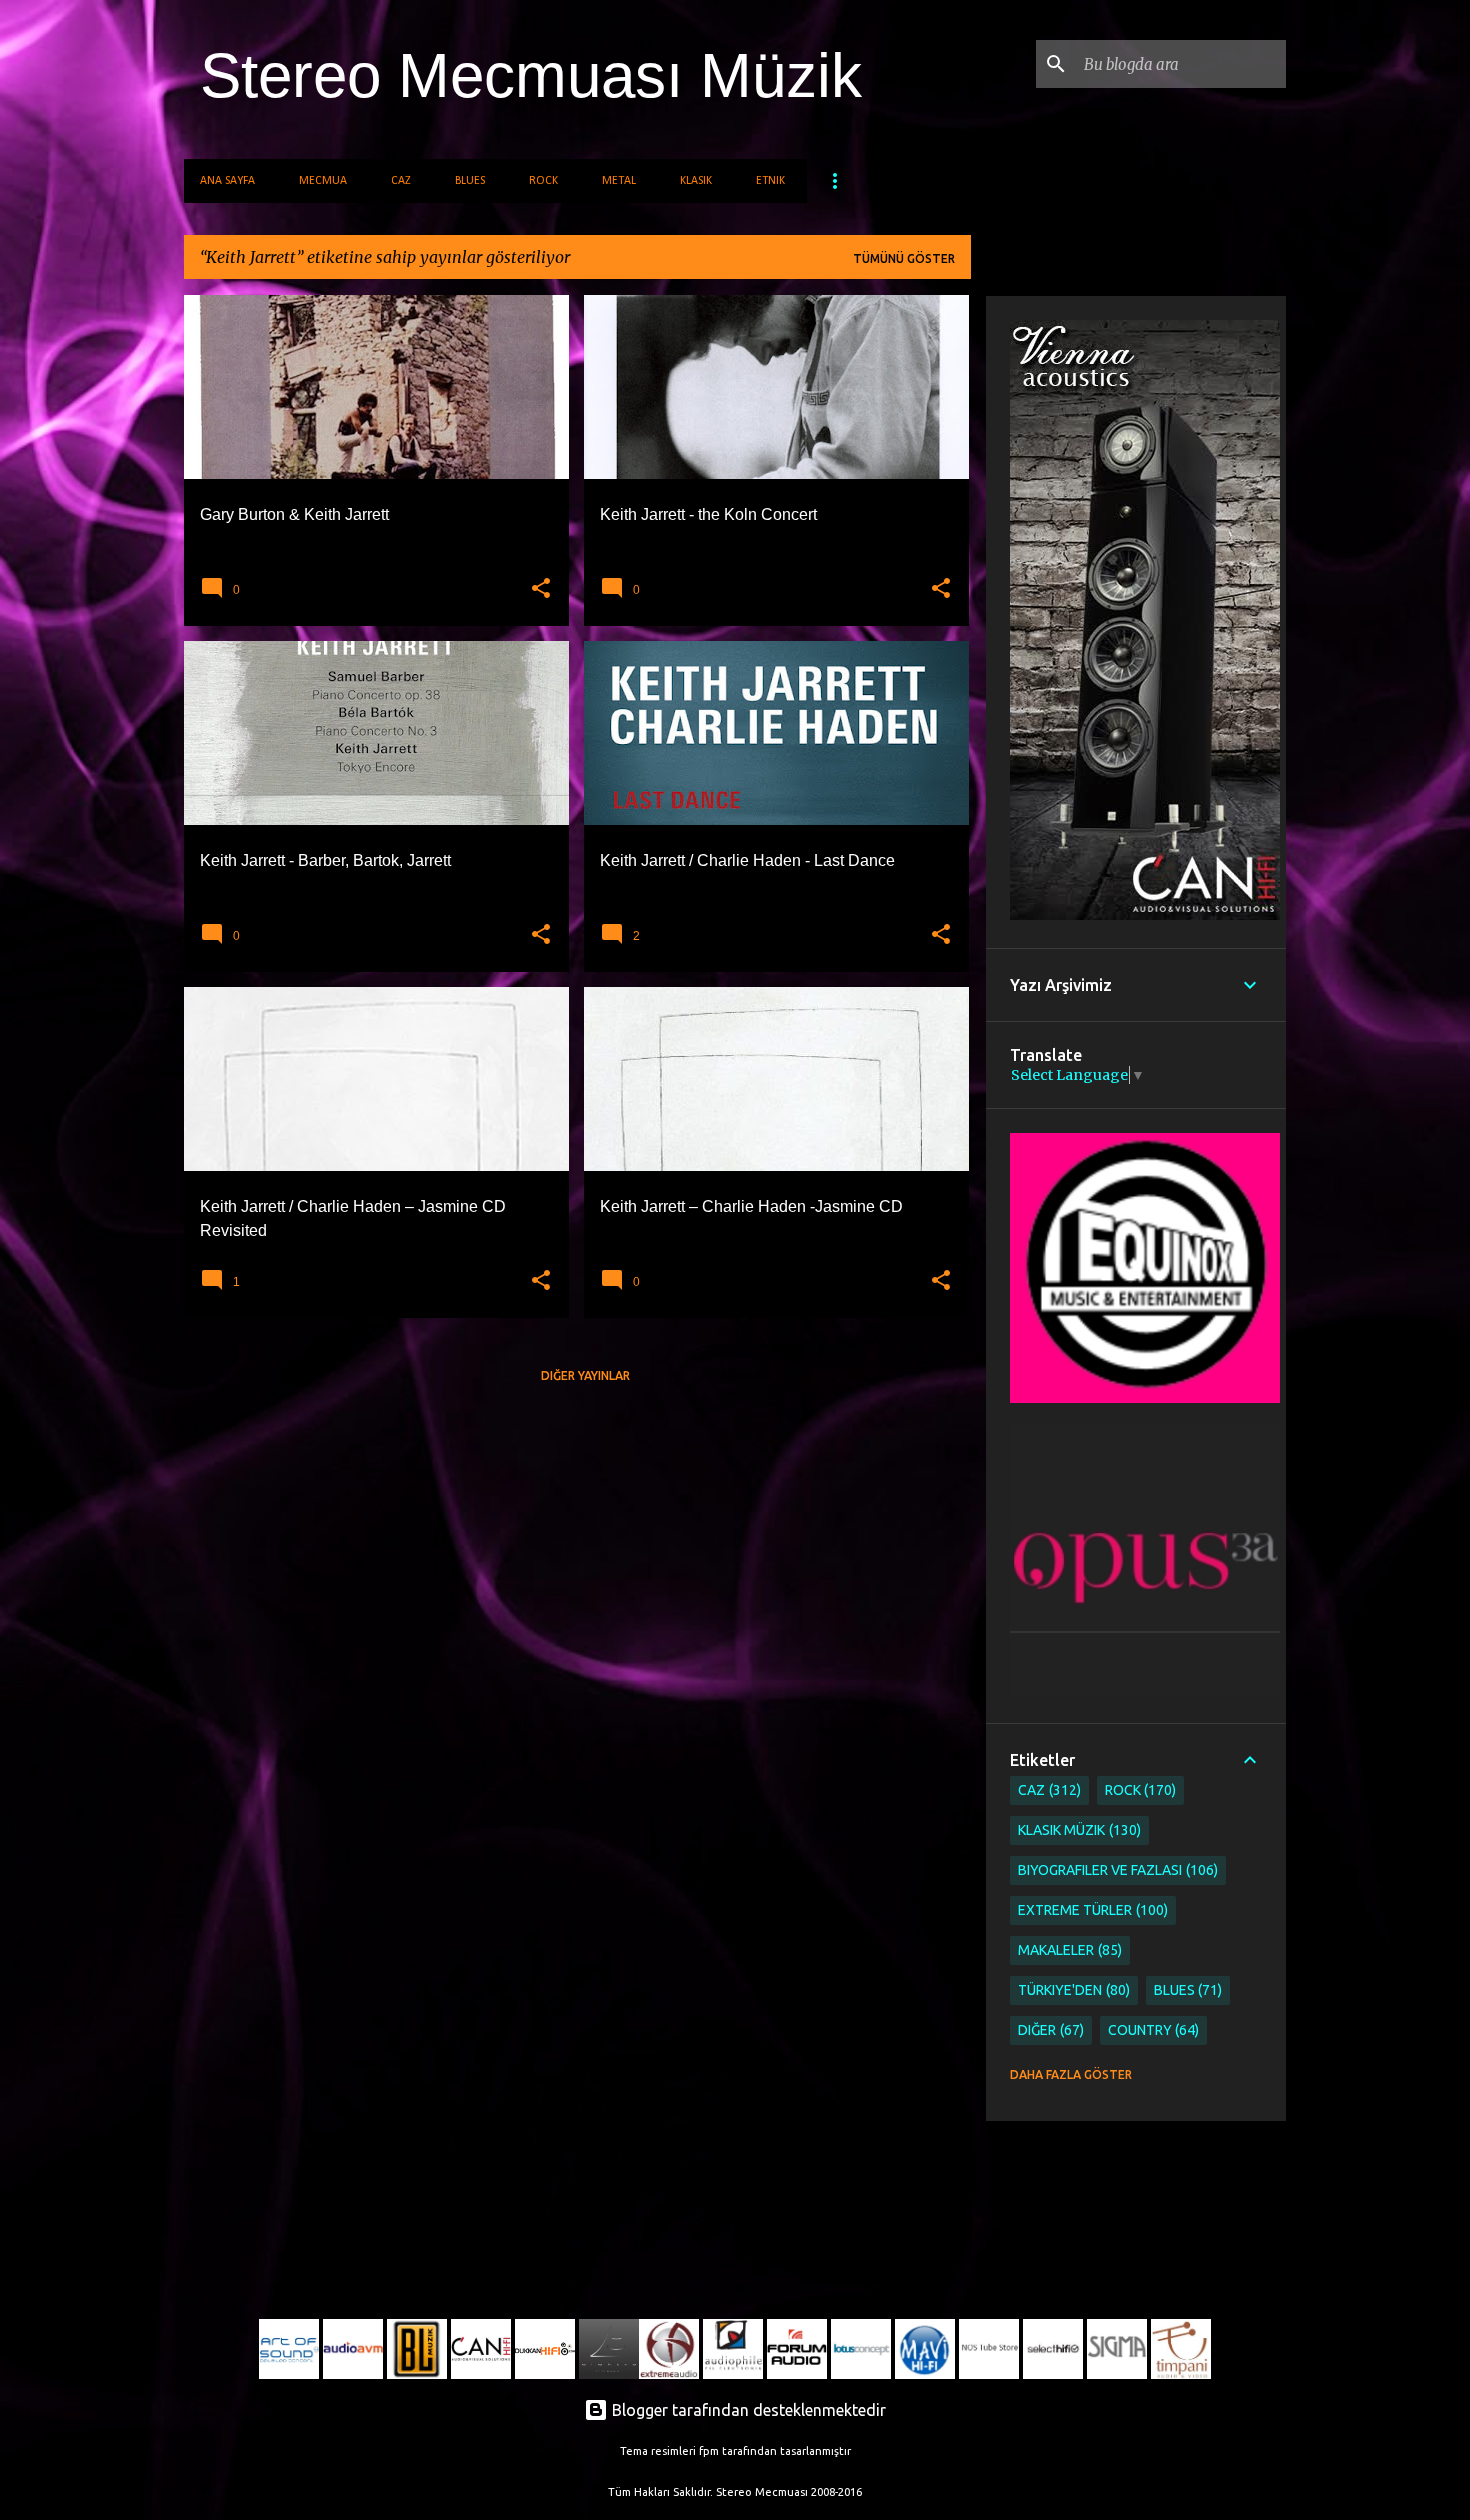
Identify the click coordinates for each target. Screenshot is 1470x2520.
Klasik (696, 181)
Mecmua (323, 181)
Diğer (1049, 2030)
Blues (470, 181)
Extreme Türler (1091, 1910)
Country (1152, 2030)
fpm (709, 2451)
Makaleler (1068, 1950)
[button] (541, 589)
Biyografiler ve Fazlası (1116, 1870)
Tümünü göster (904, 258)
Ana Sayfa (227, 181)
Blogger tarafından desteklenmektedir (747, 2410)
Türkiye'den (1072, 1990)
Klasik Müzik (1077, 1830)
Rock (543, 181)
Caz (401, 181)
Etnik (770, 181)
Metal (619, 181)
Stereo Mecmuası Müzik (531, 75)
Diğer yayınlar (585, 1375)
